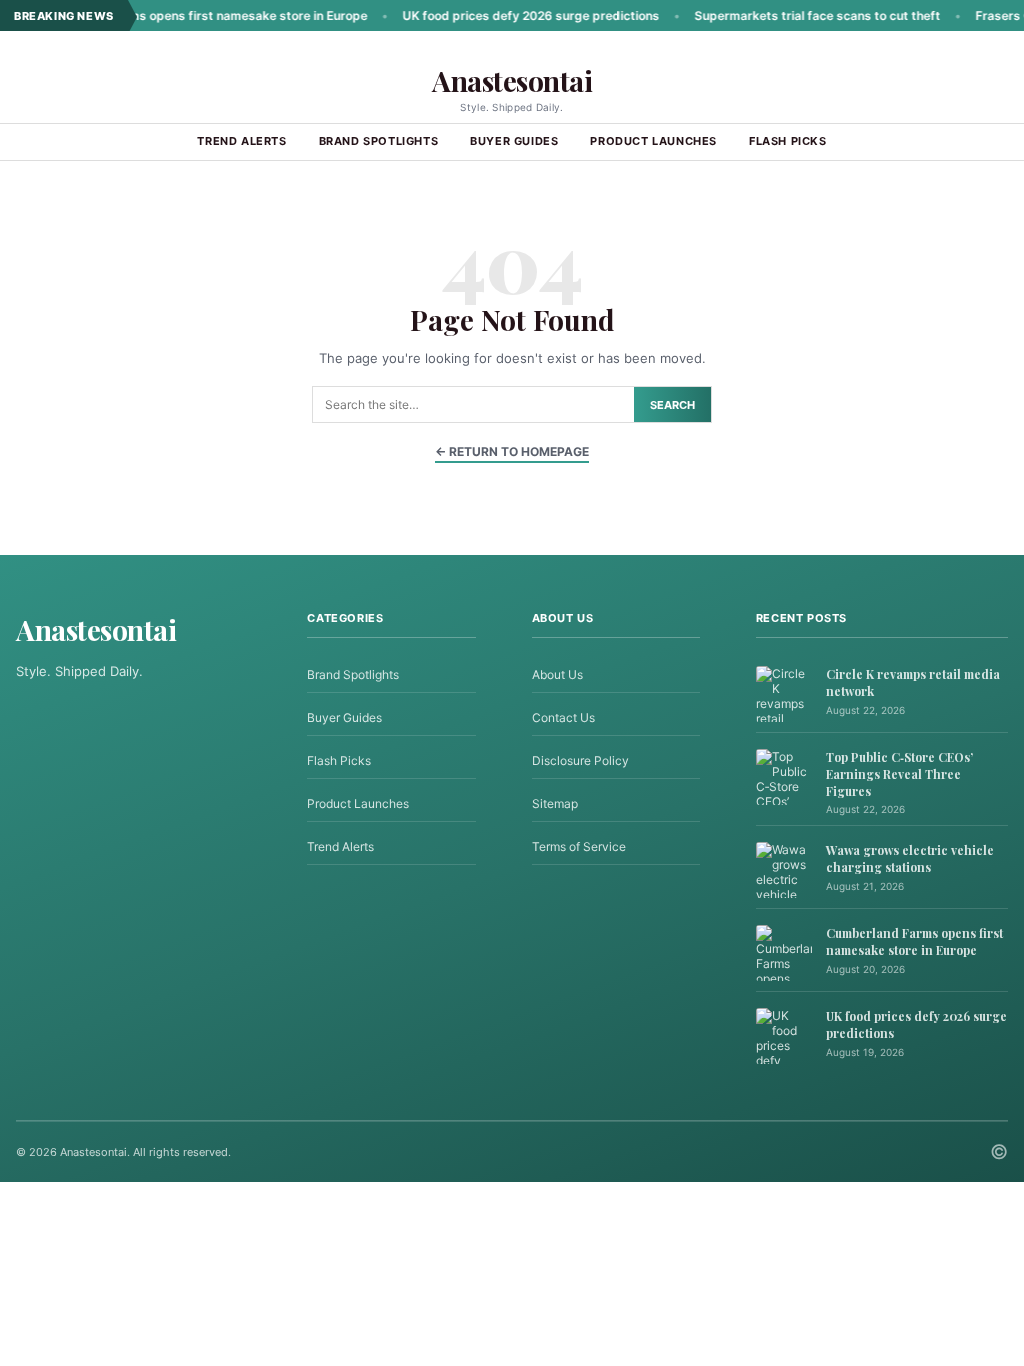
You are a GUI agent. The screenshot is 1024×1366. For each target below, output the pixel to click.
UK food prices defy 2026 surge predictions (501, 15)
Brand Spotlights (379, 141)
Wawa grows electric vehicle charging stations (910, 858)
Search (672, 405)
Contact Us (563, 717)
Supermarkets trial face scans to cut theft (788, 15)
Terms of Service (579, 846)
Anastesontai (512, 80)
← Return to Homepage (512, 451)
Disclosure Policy (580, 760)
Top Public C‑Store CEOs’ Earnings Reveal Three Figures (899, 774)
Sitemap (555, 803)
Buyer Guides (514, 141)
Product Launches (653, 141)
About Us (557, 674)
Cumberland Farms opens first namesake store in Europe (171, 15)
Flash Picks (788, 141)
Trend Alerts (241, 141)
